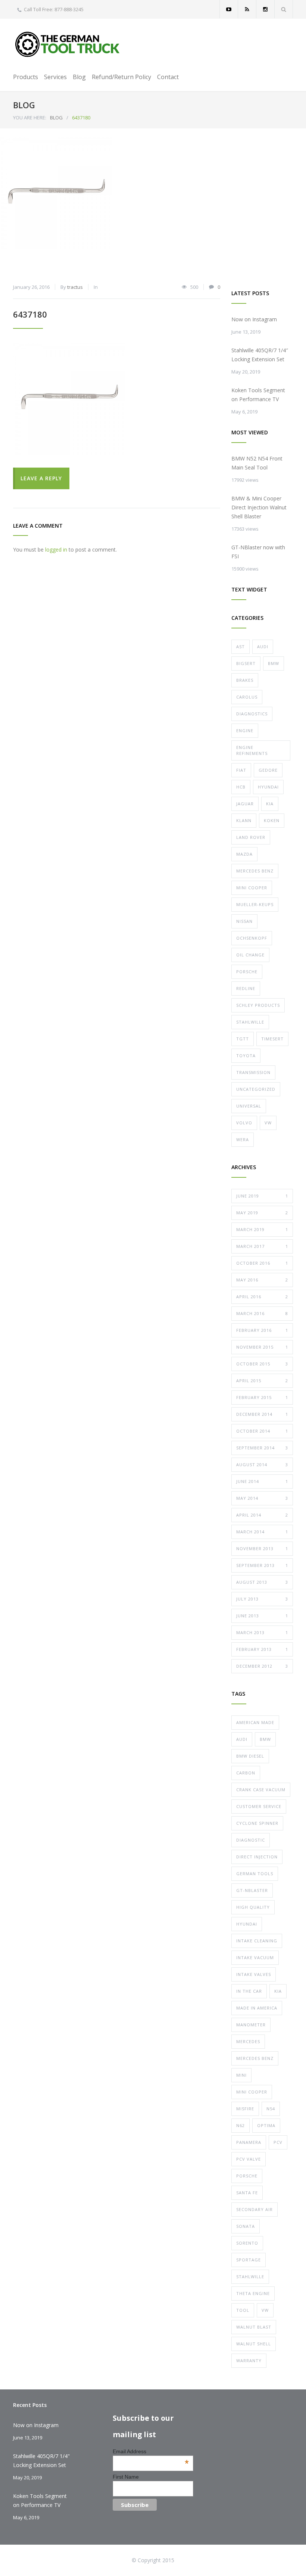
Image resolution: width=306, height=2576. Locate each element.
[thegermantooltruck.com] (69, 44)
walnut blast (254, 2327)
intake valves (254, 1974)
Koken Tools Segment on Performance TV (258, 395)
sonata (246, 2226)
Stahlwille (250, 1022)
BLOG (24, 105)
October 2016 (262, 1263)
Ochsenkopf (252, 938)
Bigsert (246, 663)
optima (266, 2125)
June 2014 (262, 1481)
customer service (259, 1806)
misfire (245, 2109)
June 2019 (262, 1196)
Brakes (245, 680)
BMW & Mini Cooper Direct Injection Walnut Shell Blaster (259, 507)
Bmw (274, 663)
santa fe (247, 2193)
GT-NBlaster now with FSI (258, 552)
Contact (168, 77)
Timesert (272, 1039)
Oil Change (250, 955)
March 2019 (262, 1229)
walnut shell (254, 2344)
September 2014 (262, 1448)
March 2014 (262, 1532)
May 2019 (262, 1213)
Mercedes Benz (255, 871)
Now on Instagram (254, 319)
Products (26, 77)
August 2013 (262, 1582)
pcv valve (249, 2159)
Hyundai (268, 787)
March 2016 (262, 1313)
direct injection (257, 1857)
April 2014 (262, 1515)
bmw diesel (250, 1756)
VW (268, 1123)
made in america (257, 2008)
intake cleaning (257, 1941)
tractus (75, 287)
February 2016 (262, 1330)
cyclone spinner (257, 1823)
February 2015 (262, 1397)
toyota (246, 1056)
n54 (271, 2109)
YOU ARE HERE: (30, 118)
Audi (263, 647)
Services (55, 77)
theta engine (253, 2293)
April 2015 (262, 1381)
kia (278, 1991)
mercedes (248, 2041)
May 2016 (262, 1280)
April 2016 (262, 1297)
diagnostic (251, 1840)
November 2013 (262, 1548)
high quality (253, 1907)
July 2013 (262, 1599)
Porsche (247, 972)
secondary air (255, 2209)
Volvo (244, 1123)
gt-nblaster (252, 1890)
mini (241, 2075)
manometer (251, 2025)
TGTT (243, 1039)
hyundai (247, 1924)
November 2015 (262, 1347)
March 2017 (262, 1246)
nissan (244, 921)
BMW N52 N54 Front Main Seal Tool (257, 463)
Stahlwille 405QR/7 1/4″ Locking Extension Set (260, 355)
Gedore (268, 770)
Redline (246, 988)
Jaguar (245, 804)
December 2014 (262, 1414)
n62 (241, 2125)
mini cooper (252, 2092)
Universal (249, 1106)
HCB (241, 787)
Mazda (244, 854)
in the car (249, 1991)
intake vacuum (255, 1957)
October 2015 (262, 1364)
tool (243, 2310)
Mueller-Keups (255, 904)
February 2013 (262, 1649)
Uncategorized (256, 1089)
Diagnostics (252, 714)
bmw (265, 1739)
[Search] (284, 9)
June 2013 (262, 1616)
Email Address (151, 2451)
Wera (243, 1139)
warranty (249, 2360)
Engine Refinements (252, 750)
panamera (249, 2142)
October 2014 (262, 1431)
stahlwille (250, 2277)
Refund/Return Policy (121, 77)
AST (241, 647)
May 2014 (262, 1498)
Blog (79, 77)
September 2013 (262, 1565)
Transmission (253, 1072)
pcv (278, 2142)
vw (265, 2310)
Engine (245, 730)
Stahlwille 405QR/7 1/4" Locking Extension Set (41, 2461)
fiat (241, 770)
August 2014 (262, 1465)
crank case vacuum (261, 1790)
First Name (126, 2477)
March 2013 (262, 1632)
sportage (249, 2260)
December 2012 (262, 1666)
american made (255, 1722)
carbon (246, 1773)
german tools (255, 1874)
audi (242, 1739)
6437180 (30, 314)
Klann (244, 820)
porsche (247, 2176)
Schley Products (258, 1005)
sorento (247, 2243)
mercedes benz (255, 2058)
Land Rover (251, 837)
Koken (272, 820)
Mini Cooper (252, 888)
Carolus (247, 697)
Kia (270, 804)
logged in (56, 549)
